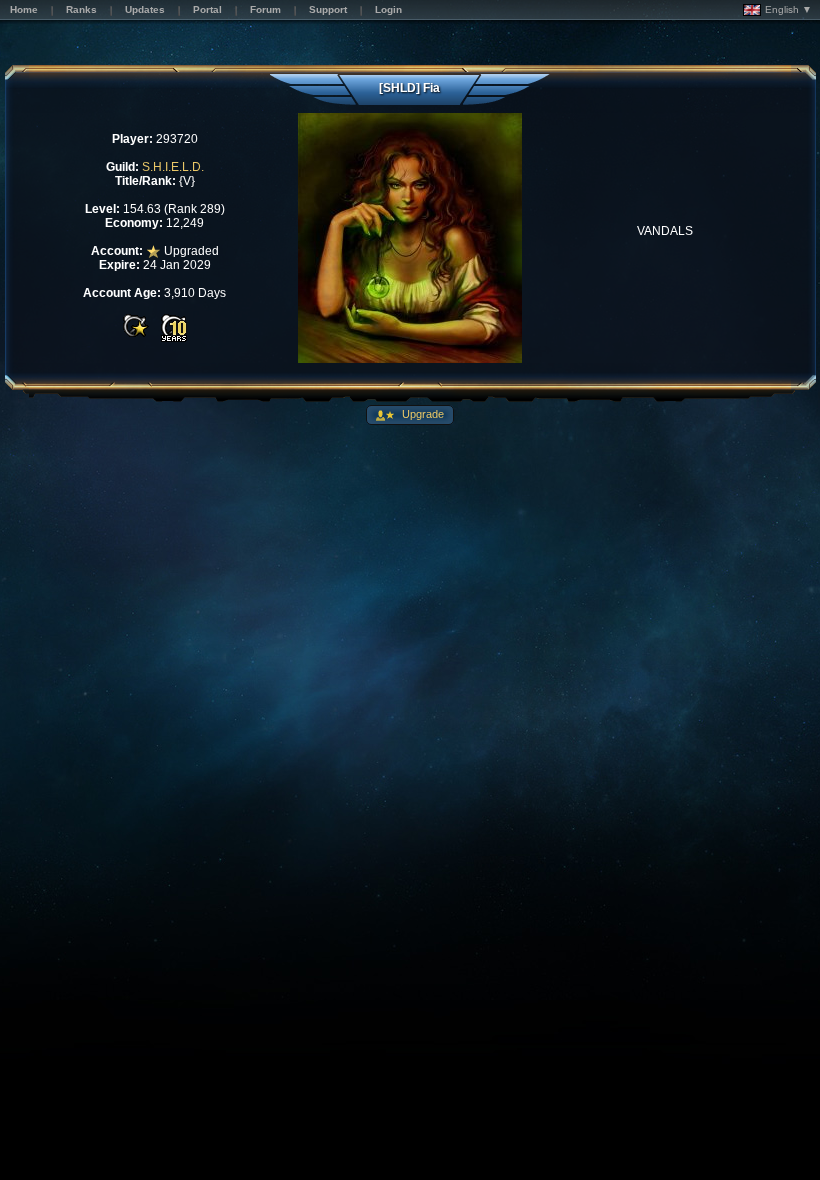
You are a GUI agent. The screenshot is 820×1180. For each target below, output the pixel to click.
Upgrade (421, 414)
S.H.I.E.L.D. (173, 167)
